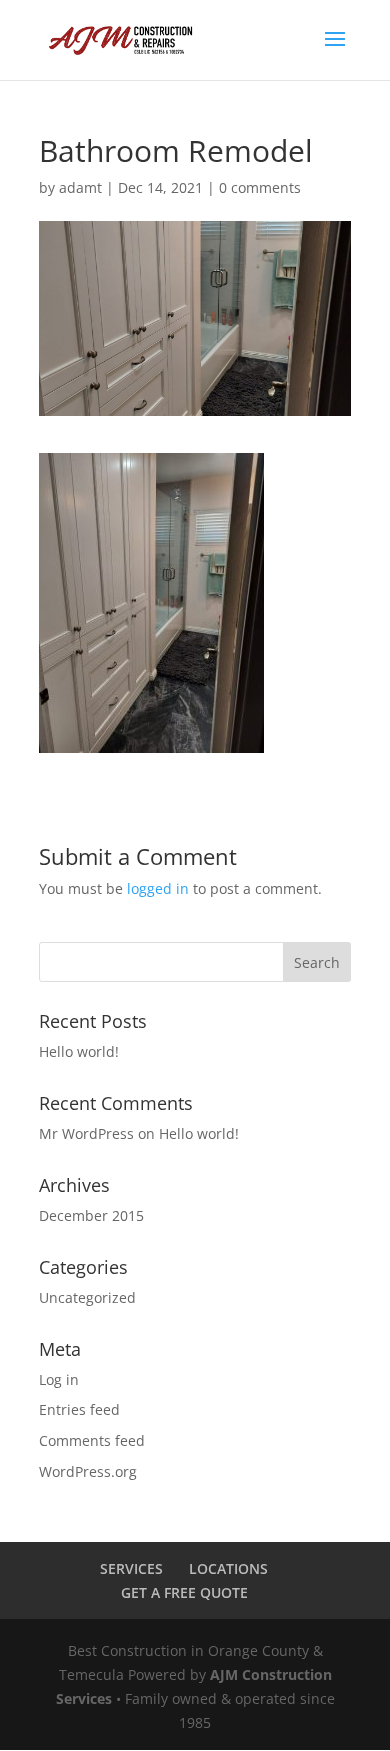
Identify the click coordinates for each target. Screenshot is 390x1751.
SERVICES (131, 1568)
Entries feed (79, 1409)
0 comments (260, 187)
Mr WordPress (86, 1133)
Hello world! (79, 1051)
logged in (158, 888)
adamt (80, 187)
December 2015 (91, 1215)
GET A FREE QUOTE (184, 1592)
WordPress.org (88, 1471)
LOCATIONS (228, 1568)
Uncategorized (87, 1297)
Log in (59, 1379)
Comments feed (92, 1440)
